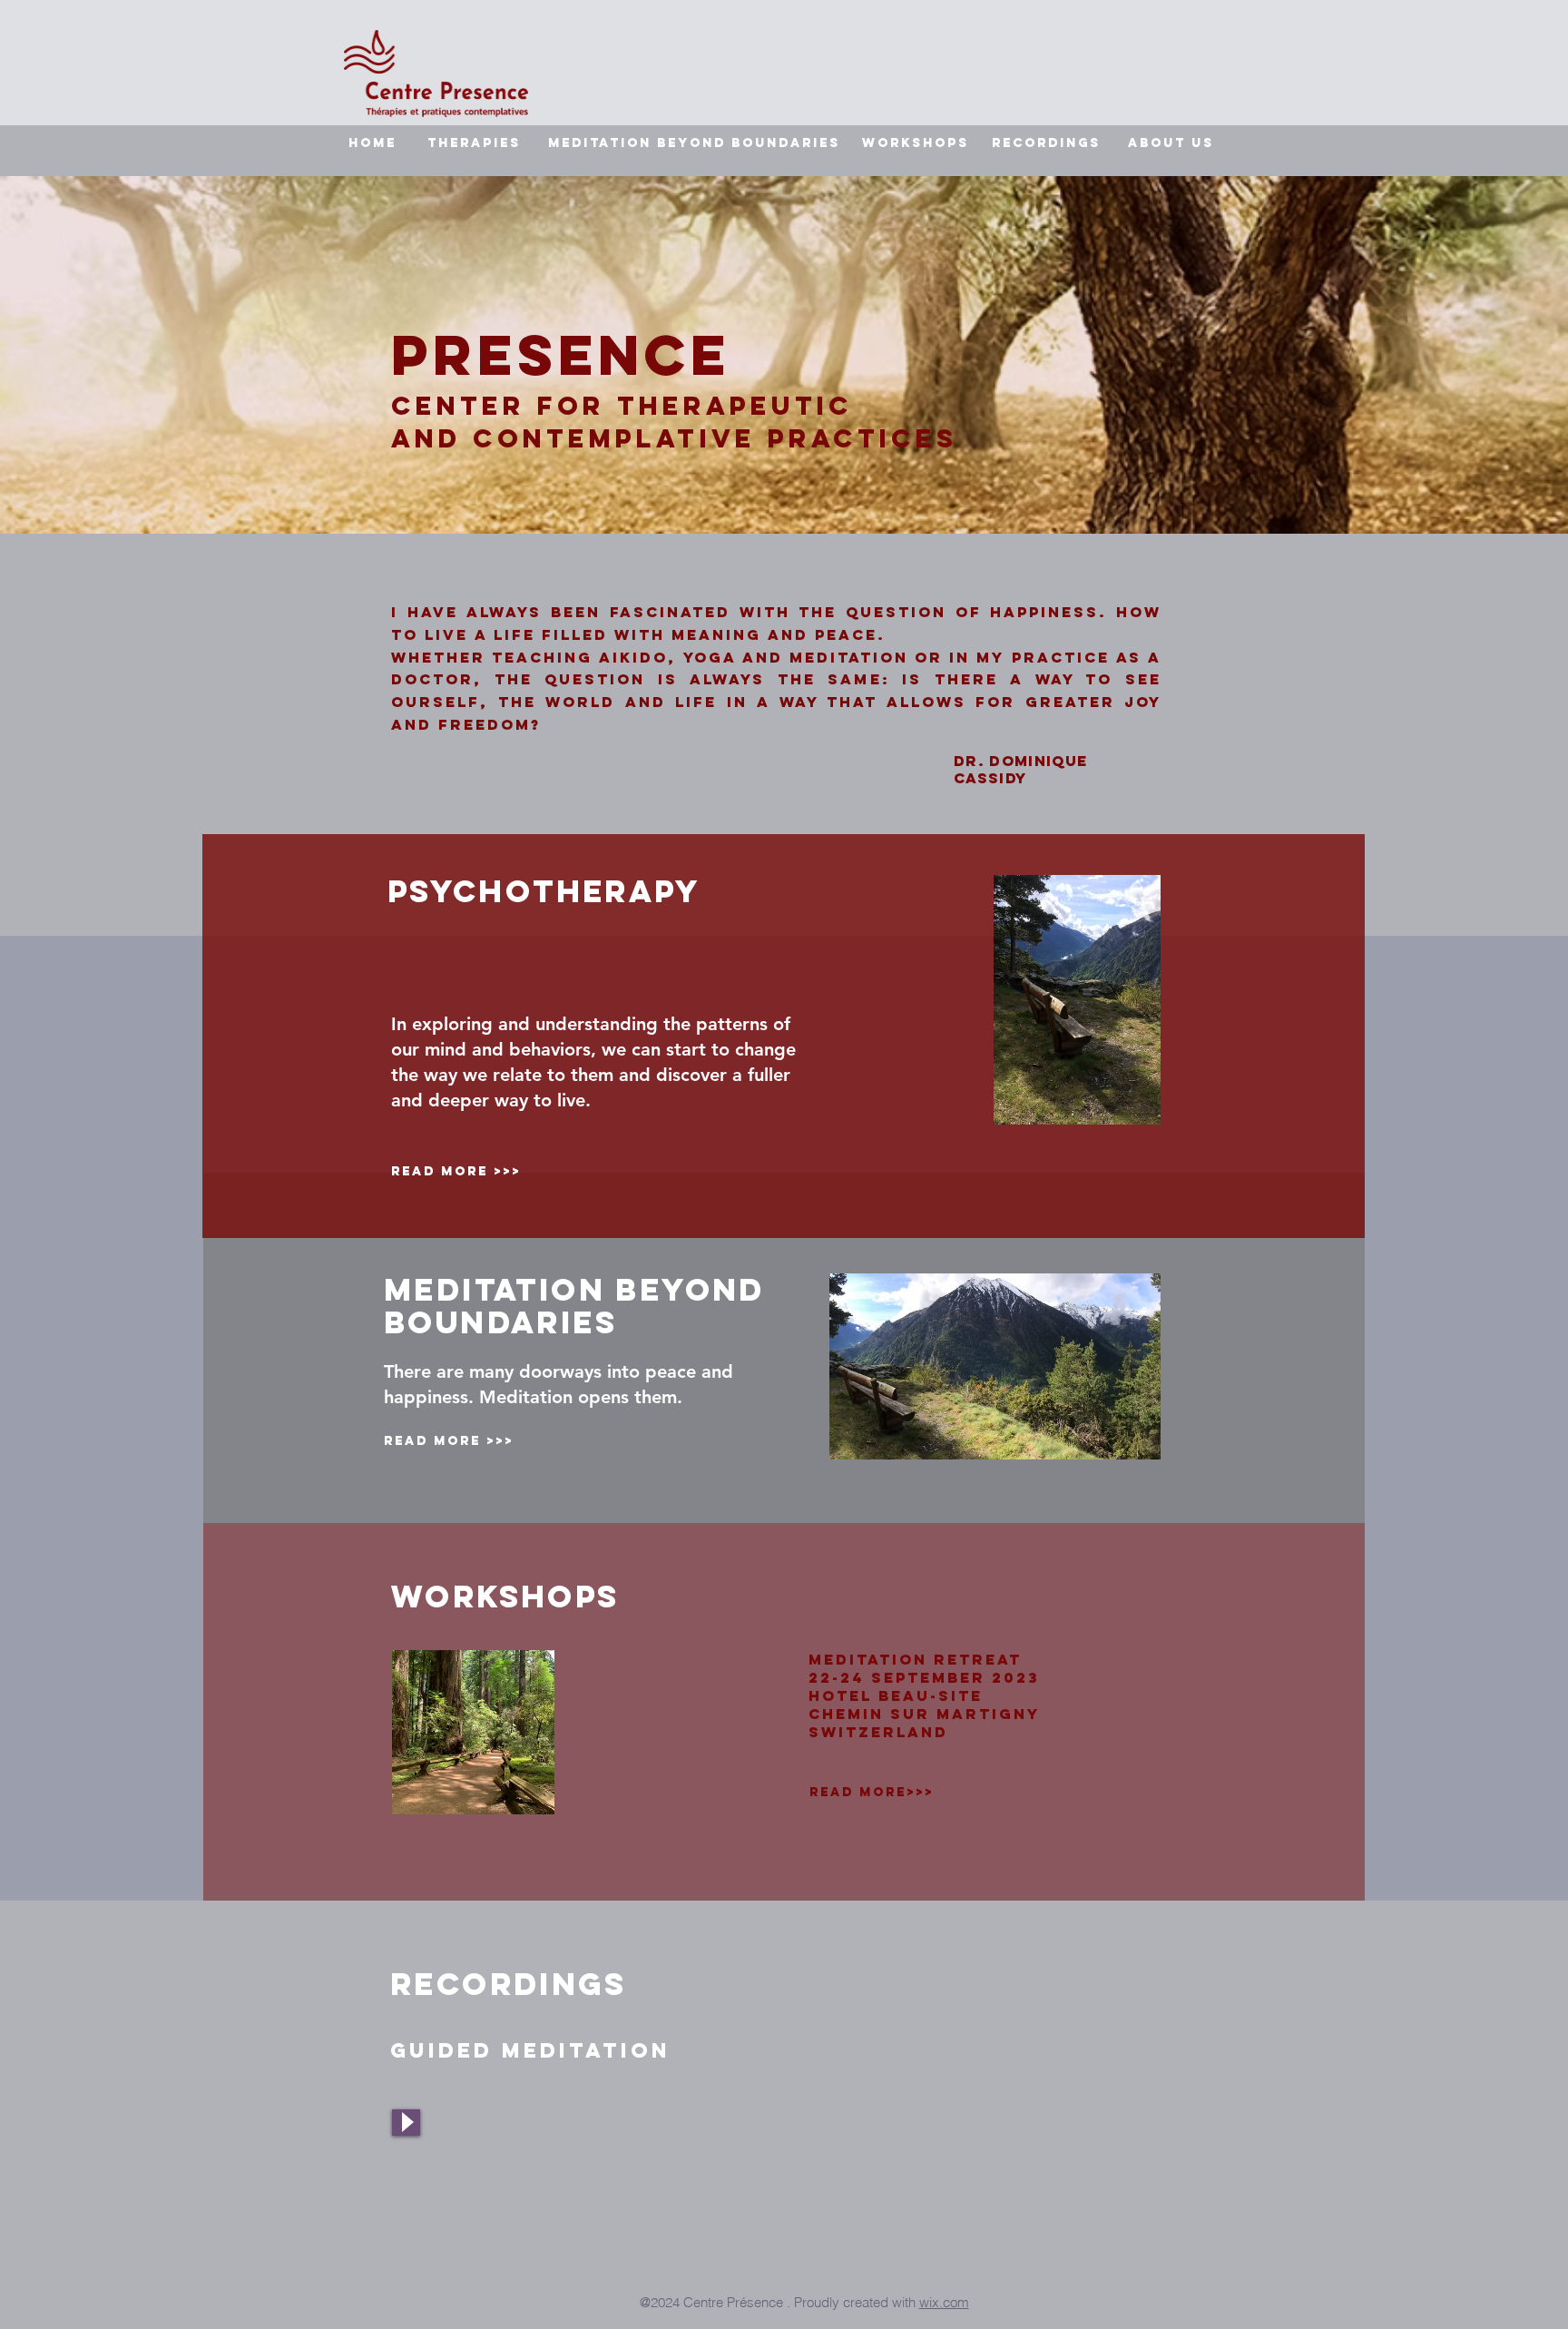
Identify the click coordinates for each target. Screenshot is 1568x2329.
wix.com (944, 2302)
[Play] (406, 2123)
